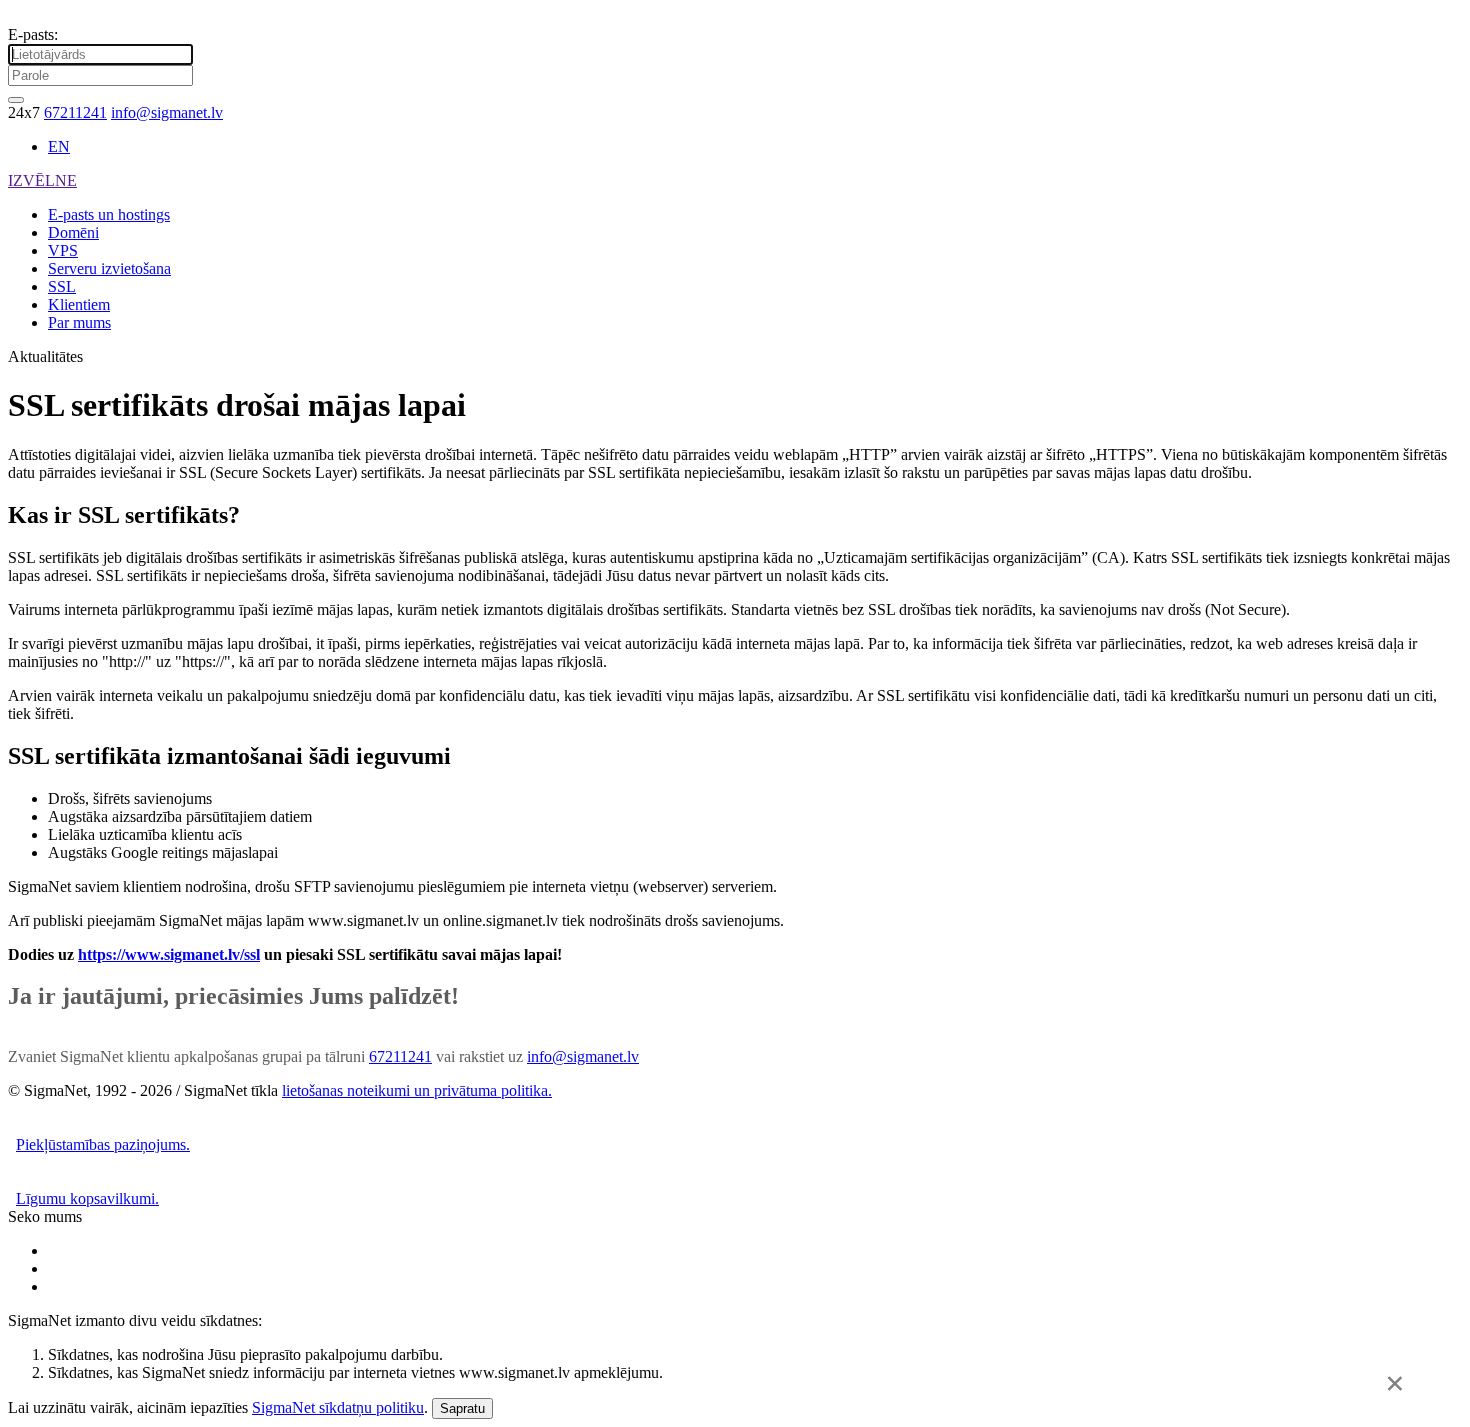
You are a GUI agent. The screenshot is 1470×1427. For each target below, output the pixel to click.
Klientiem (79, 304)
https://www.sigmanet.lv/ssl (169, 954)
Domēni (73, 232)
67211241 (75, 112)
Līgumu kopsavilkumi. (87, 1198)
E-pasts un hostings (109, 214)
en (59, 146)
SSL (62, 286)
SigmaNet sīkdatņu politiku (338, 1407)
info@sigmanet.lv (167, 112)
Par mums (79, 322)
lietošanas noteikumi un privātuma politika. (417, 1090)
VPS (63, 250)
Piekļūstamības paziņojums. (103, 1144)
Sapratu (462, 1408)
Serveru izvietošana (109, 268)
